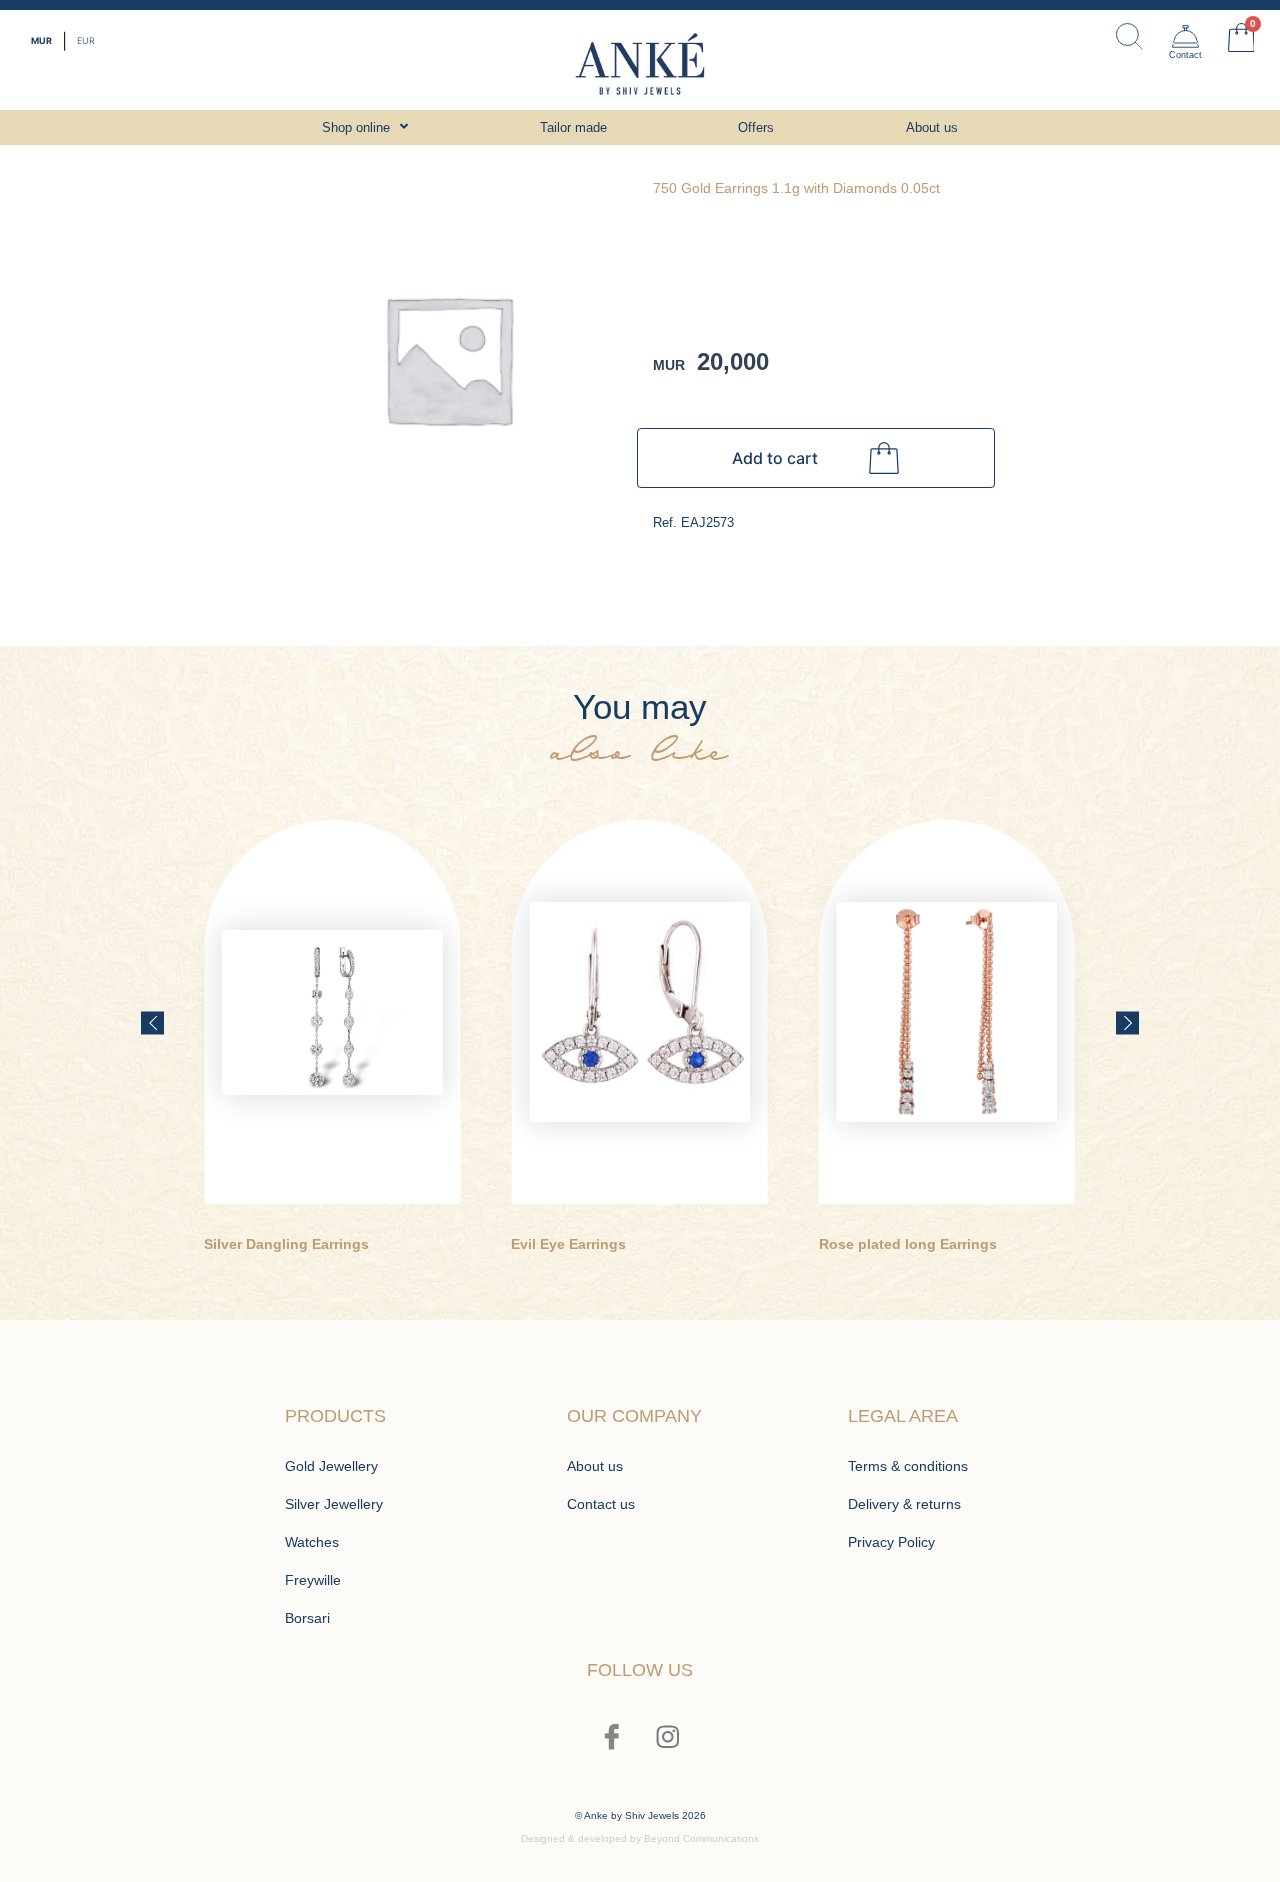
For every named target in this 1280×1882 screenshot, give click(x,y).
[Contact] (1185, 36)
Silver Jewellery (334, 1504)
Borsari (307, 1618)
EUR (86, 40)
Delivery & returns (904, 1504)
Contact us (601, 1504)
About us (595, 1466)
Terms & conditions (908, 1466)
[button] (152, 1023)
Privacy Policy (891, 1542)
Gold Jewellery (331, 1466)
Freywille (313, 1580)
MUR (41, 40)
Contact (1185, 55)
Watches (312, 1542)
